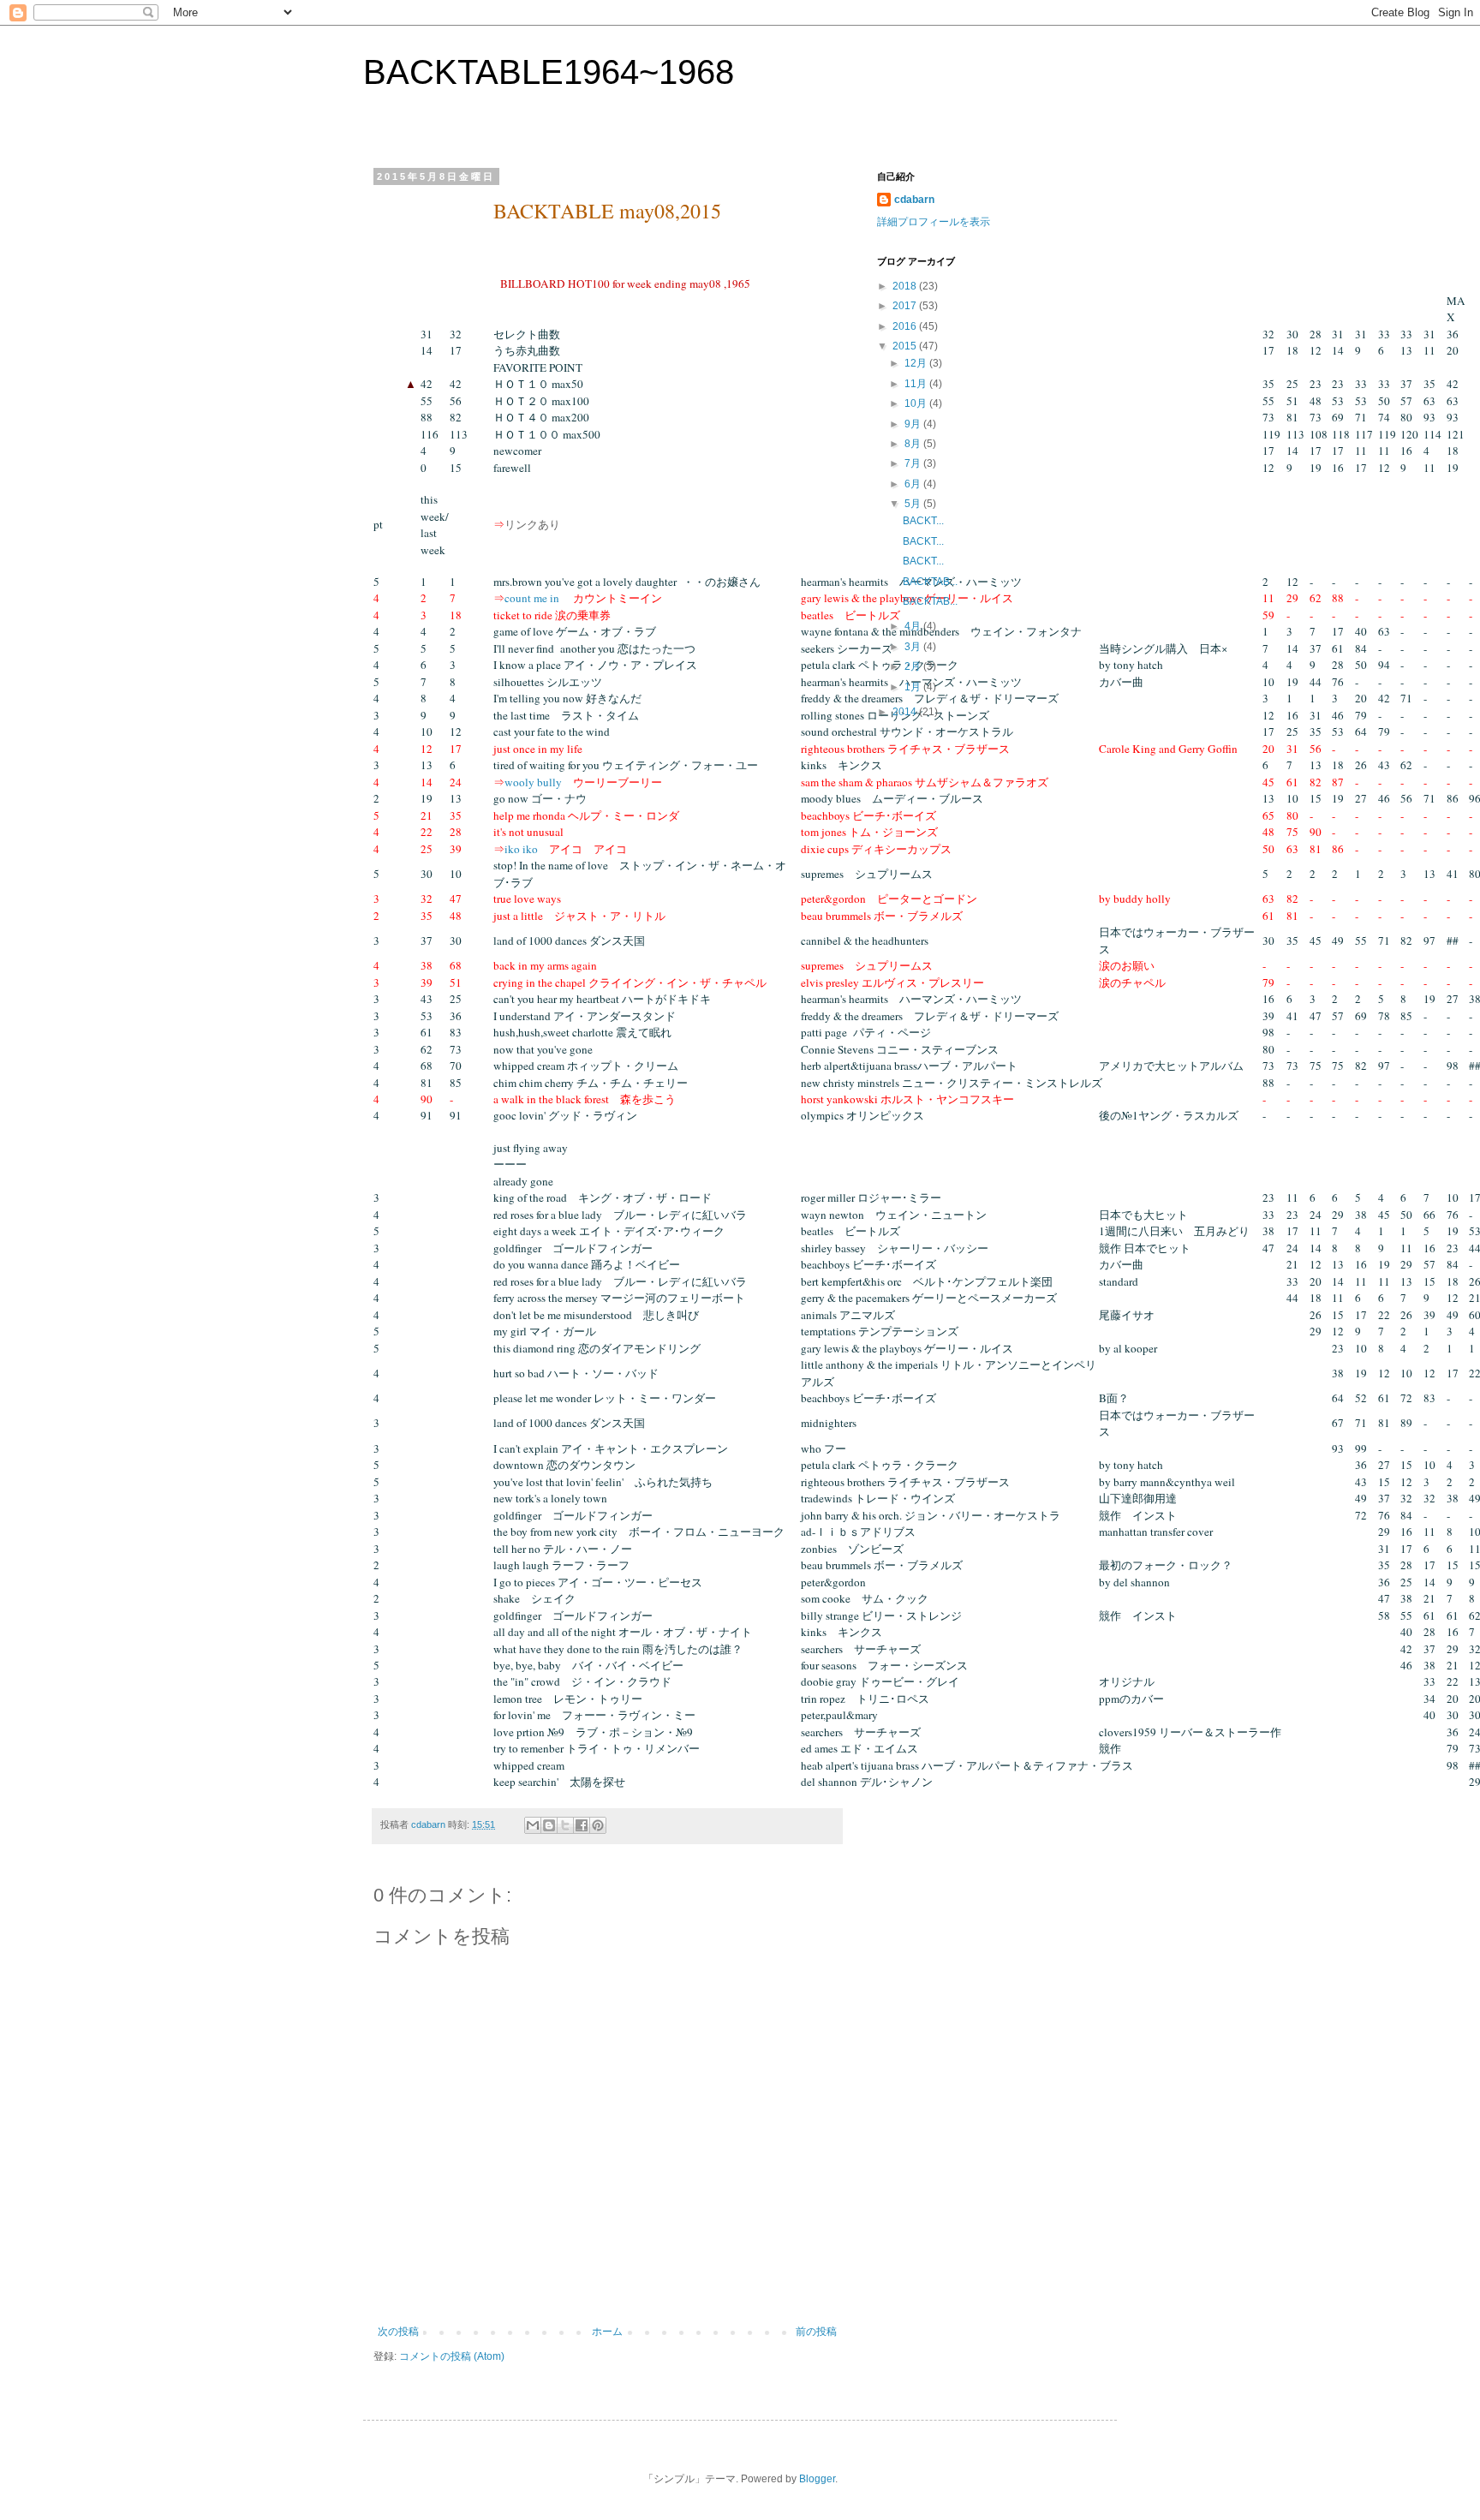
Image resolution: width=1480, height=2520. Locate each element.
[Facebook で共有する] (582, 1825)
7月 (914, 463)
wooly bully (533, 782)
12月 (917, 363)
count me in (532, 598)
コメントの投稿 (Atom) (452, 2356)
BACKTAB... (930, 582)
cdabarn (914, 200)
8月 (914, 444)
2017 (906, 306)
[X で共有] (565, 1825)
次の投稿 (398, 2332)
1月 (914, 687)
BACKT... (923, 521)
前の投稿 (816, 2332)
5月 (914, 504)
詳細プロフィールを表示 (934, 222)
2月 (914, 666)
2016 (906, 326)
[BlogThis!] (549, 1825)
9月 (914, 424)
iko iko (521, 849)
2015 (906, 346)
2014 (906, 712)
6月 (914, 484)
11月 (917, 384)
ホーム (607, 2332)
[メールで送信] (533, 1825)
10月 (917, 403)
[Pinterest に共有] (598, 1825)
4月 (914, 626)
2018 (906, 286)
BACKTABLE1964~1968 (549, 72)
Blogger (817, 2479)
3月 (914, 647)
